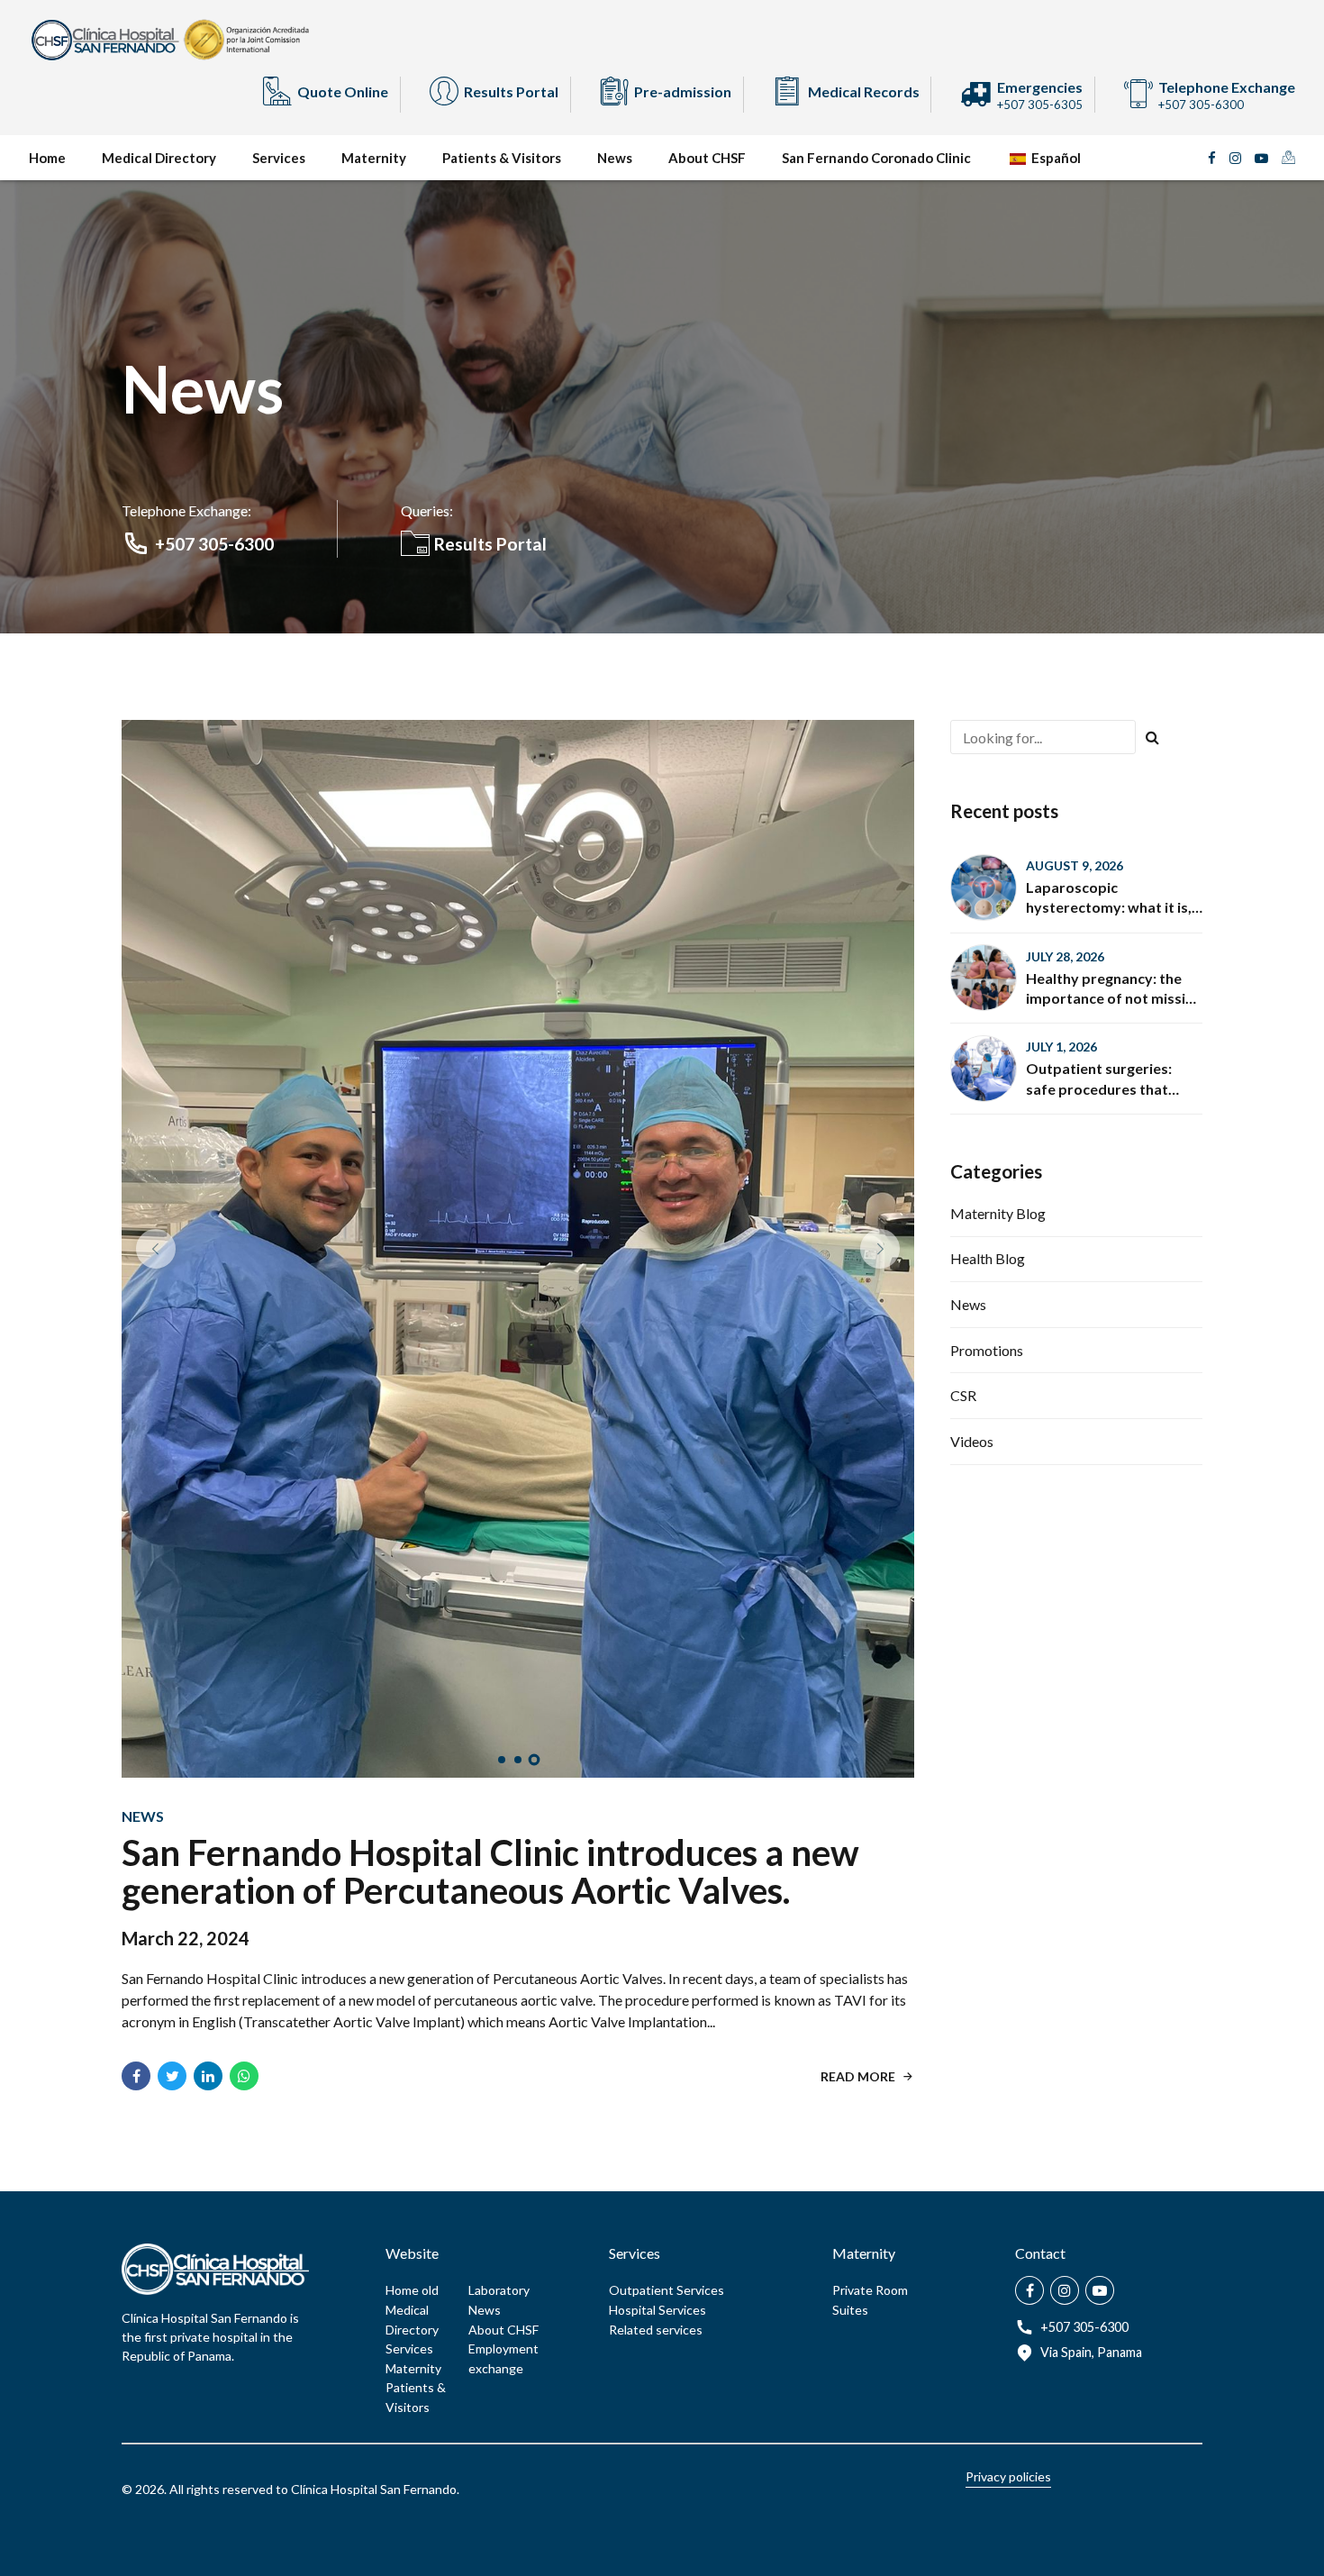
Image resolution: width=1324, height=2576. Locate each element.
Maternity (374, 158)
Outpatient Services (667, 1679)
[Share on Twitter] (172, 1465)
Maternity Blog (998, 1213)
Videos (972, 1441)
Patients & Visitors (502, 158)
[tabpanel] (518, 943)
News (615, 158)
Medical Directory (159, 158)
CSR (963, 1395)
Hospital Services (657, 1699)
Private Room (870, 1679)
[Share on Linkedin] (208, 1465)
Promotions (987, 1350)
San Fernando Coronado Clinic (876, 158)
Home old (412, 1679)
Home (47, 158)
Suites (850, 1699)
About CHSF (707, 158)
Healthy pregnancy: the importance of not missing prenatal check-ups (1114, 998)
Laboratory (499, 1679)
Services (279, 158)
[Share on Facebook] (136, 1465)
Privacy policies (1008, 1866)
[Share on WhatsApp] (244, 1465)
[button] (156, 943)
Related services (656, 1719)
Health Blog (988, 1258)
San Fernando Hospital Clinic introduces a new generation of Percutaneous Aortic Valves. (490, 1261)
